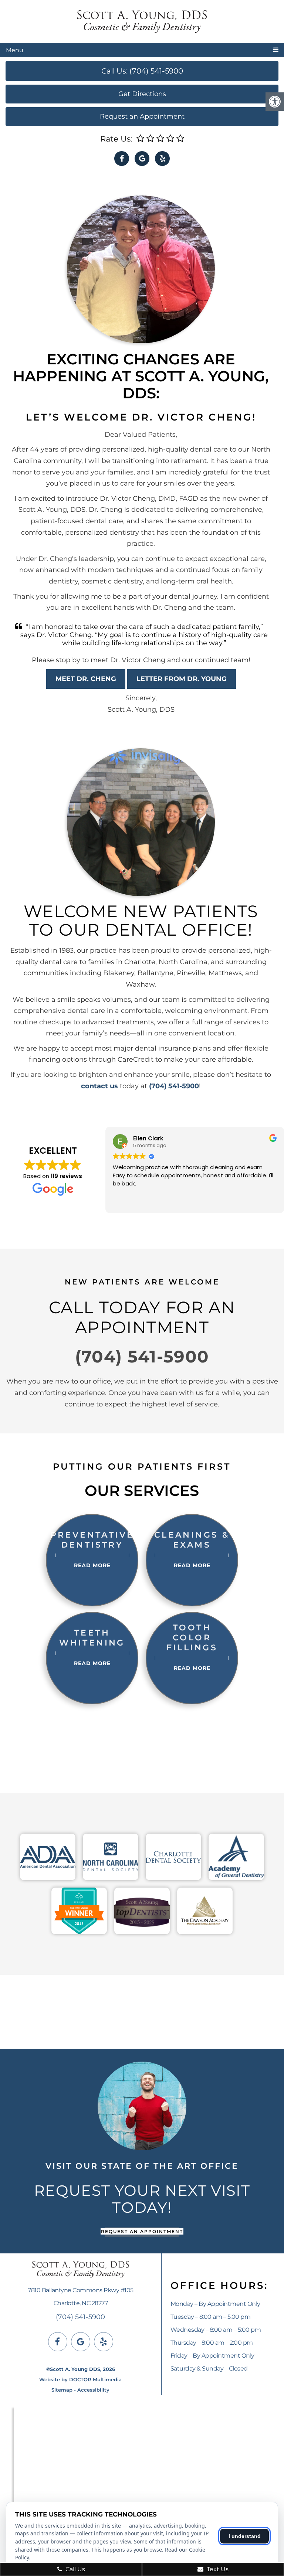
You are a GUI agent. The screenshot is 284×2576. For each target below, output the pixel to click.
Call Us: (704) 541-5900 (142, 71)
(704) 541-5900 (174, 1086)
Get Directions (142, 94)
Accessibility (93, 2390)
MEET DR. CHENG (86, 679)
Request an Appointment (142, 116)
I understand (245, 2536)
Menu (15, 50)
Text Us (217, 2569)
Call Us (75, 2569)
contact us (99, 1086)
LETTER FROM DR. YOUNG (182, 679)
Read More (92, 1565)
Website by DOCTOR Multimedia (80, 2379)
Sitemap (62, 2390)
